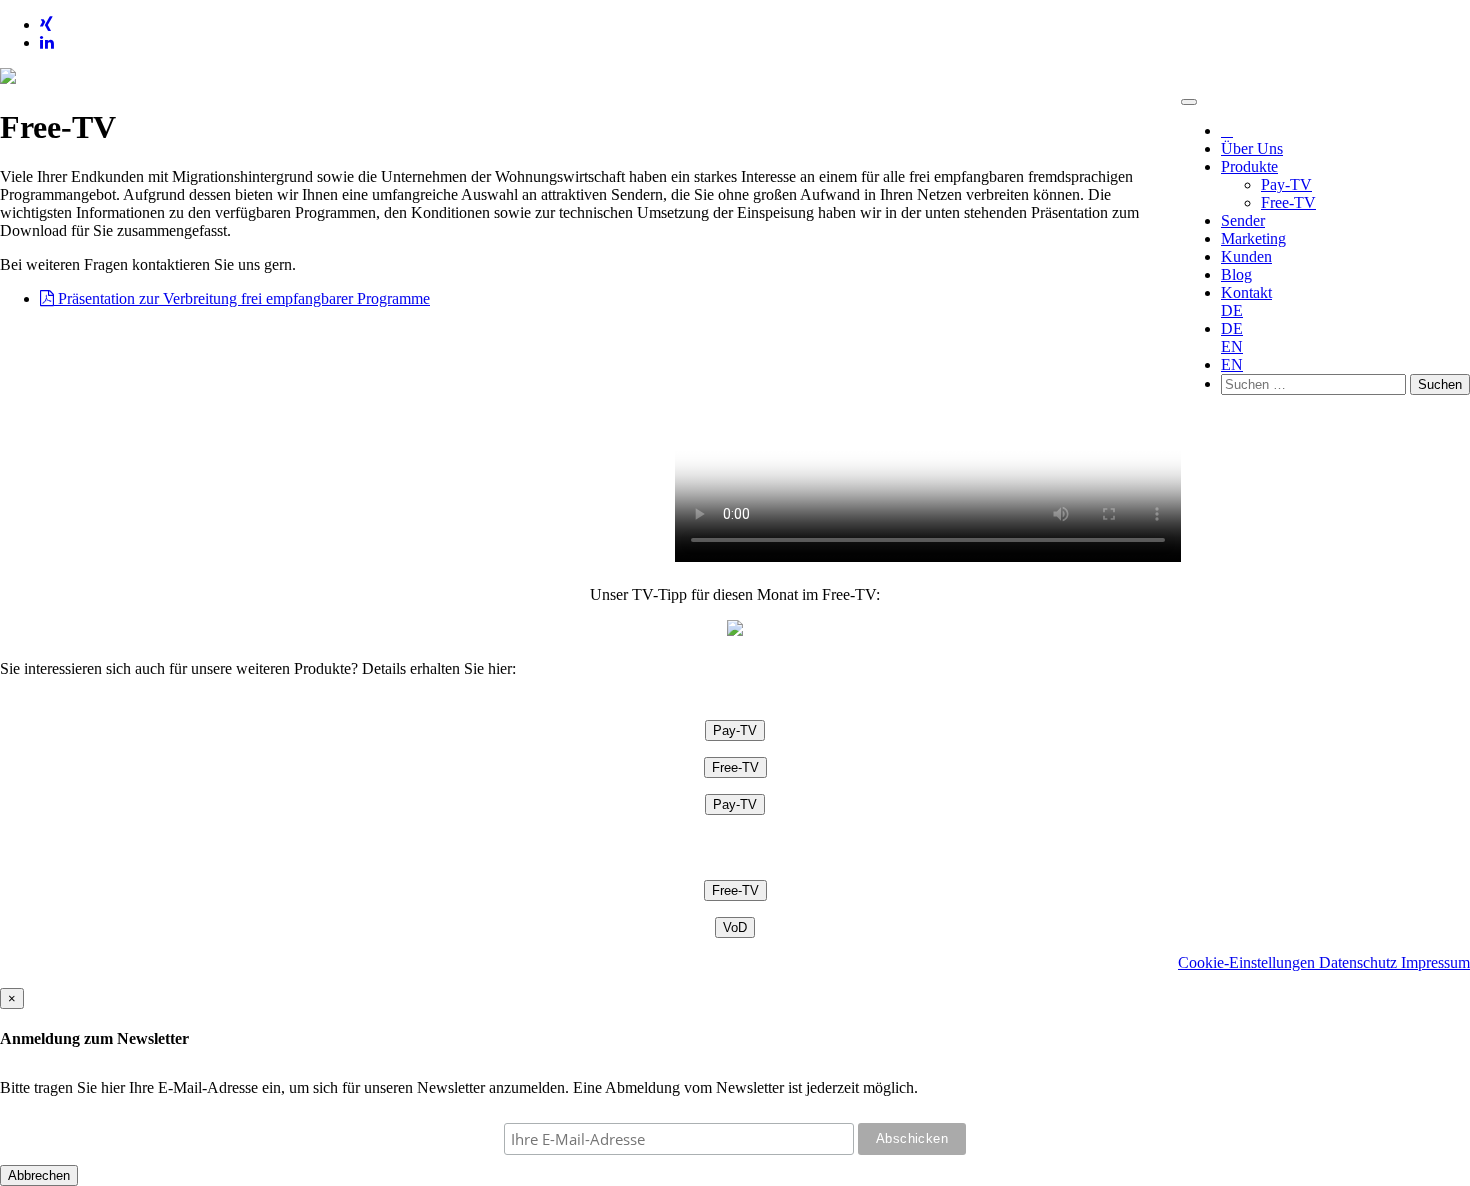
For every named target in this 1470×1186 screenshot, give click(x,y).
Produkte (1249, 166)
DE (1232, 310)
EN (1232, 346)
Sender (1243, 220)
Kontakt (1246, 292)
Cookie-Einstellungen (1248, 962)
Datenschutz (1360, 962)
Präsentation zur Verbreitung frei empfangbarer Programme (242, 298)
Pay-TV (1286, 184)
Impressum (1435, 962)
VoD (735, 927)
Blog (1236, 274)
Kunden (1246, 256)
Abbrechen (39, 1175)
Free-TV (1288, 202)
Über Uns (1252, 148)
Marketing (1253, 238)
